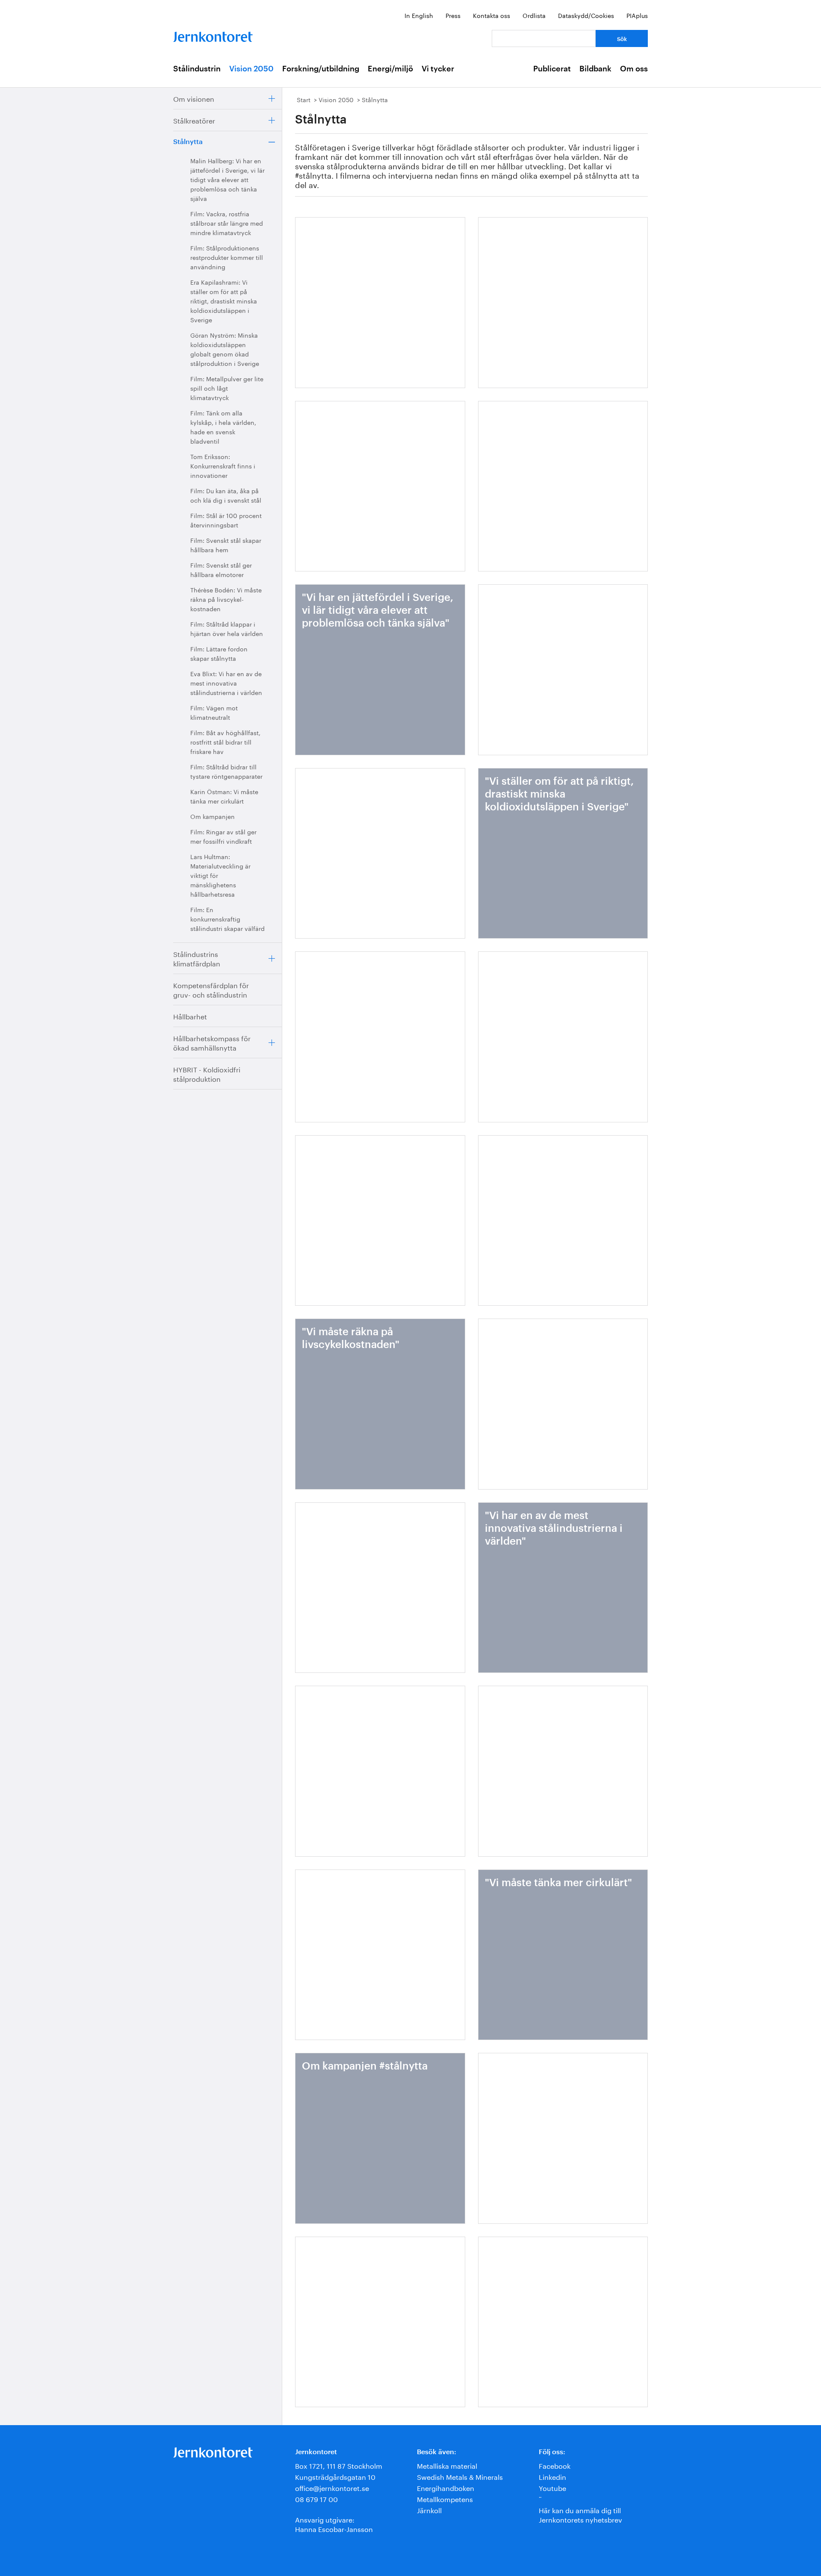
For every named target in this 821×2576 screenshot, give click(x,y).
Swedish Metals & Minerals (460, 2476)
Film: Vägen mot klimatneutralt (214, 712)
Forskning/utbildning (321, 69)
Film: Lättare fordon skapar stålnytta (219, 653)
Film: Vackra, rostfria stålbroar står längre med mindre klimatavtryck (227, 223)
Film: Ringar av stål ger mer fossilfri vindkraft (223, 836)
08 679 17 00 (316, 2498)
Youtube (552, 2487)
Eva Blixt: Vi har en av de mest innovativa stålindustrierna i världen (226, 683)
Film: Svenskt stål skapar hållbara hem (226, 545)
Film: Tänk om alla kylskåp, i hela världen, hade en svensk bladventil (223, 427)
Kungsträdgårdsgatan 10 (335, 2476)
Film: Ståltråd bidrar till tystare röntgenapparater (226, 771)
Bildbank (595, 69)
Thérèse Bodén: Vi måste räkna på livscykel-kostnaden (226, 599)
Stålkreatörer (194, 120)
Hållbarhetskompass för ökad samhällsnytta (212, 1042)
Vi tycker (438, 69)
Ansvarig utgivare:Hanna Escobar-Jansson (334, 2524)
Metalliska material (447, 2465)
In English (419, 15)
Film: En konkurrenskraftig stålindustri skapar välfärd (227, 919)
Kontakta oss (492, 15)
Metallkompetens (445, 2498)
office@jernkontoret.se (332, 2487)
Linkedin (552, 2476)
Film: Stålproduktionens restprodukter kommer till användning (227, 257)
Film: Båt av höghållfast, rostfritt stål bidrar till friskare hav (225, 742)
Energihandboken (446, 2487)
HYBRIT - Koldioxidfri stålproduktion (207, 1073)
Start (304, 99)
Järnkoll (429, 2510)
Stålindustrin (197, 69)
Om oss (634, 69)
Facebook (555, 2465)
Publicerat (552, 69)
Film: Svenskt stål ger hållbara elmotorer (221, 569)
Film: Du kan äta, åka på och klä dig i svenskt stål (226, 495)
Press (453, 15)
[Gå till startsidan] (213, 35)
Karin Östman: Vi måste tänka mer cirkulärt (224, 796)
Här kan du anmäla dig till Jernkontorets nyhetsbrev (580, 2514)
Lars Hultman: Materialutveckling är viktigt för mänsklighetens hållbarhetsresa (220, 875)
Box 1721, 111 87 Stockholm (339, 2465)
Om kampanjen (213, 816)
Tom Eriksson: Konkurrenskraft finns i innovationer (223, 465)
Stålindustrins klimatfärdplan (197, 958)
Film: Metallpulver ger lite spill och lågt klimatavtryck (227, 388)
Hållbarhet (190, 1016)
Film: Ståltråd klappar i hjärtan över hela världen (227, 628)
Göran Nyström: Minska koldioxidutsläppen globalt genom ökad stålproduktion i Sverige (225, 349)
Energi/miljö (390, 69)
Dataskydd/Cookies (586, 15)
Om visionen (194, 98)
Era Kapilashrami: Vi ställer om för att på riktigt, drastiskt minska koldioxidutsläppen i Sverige (224, 300)
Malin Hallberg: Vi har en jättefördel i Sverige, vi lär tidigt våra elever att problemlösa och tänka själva (227, 179)
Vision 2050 (251, 69)
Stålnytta (188, 142)
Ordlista (534, 15)
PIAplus (637, 15)
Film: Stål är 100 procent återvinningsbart (226, 520)
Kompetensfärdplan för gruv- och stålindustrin (211, 989)
